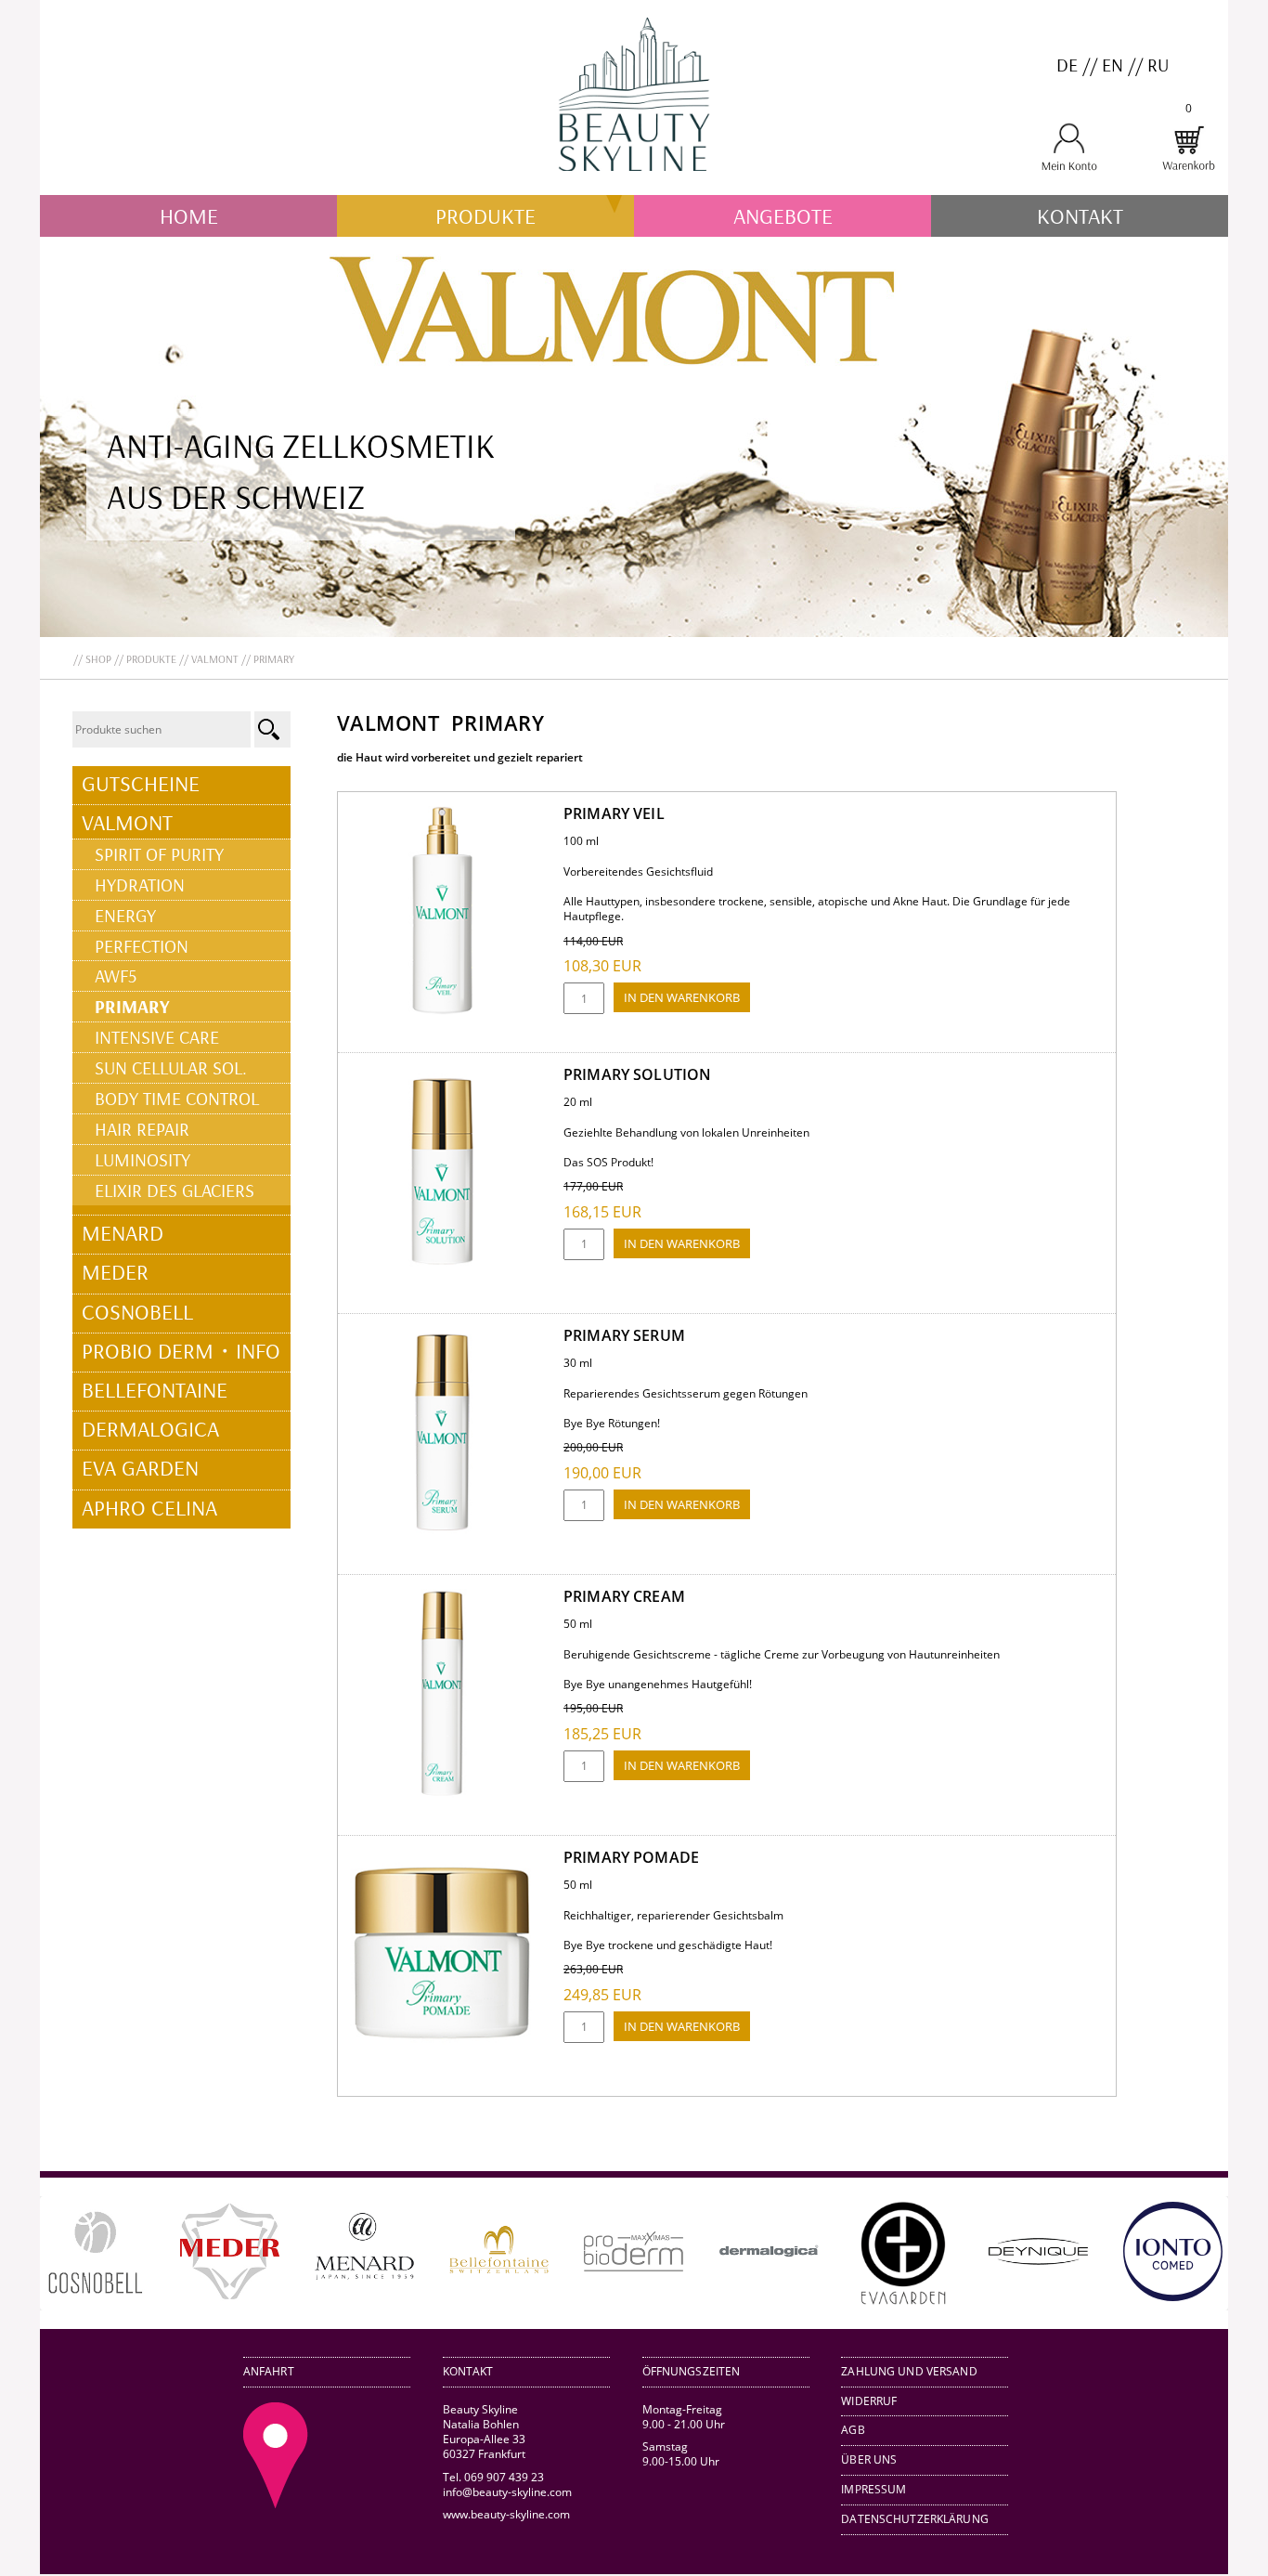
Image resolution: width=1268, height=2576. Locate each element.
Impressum (873, 2489)
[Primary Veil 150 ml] (442, 1011)
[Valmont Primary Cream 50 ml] (442, 1794)
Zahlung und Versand (909, 2371)
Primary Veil (614, 813)
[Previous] (81, 2253)
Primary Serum (624, 1335)
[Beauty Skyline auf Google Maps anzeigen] (276, 2504)
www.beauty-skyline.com (506, 2514)
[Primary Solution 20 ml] (442, 1272)
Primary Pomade (631, 1857)
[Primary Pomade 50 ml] (442, 2055)
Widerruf (869, 2401)
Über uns (869, 2459)
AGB (853, 2430)
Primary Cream (624, 1596)
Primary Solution (637, 1074)
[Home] (634, 187)
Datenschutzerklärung (915, 2519)
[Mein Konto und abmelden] (1069, 168)
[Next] (1187, 2253)
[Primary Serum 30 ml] (442, 1533)
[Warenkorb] (1188, 168)
